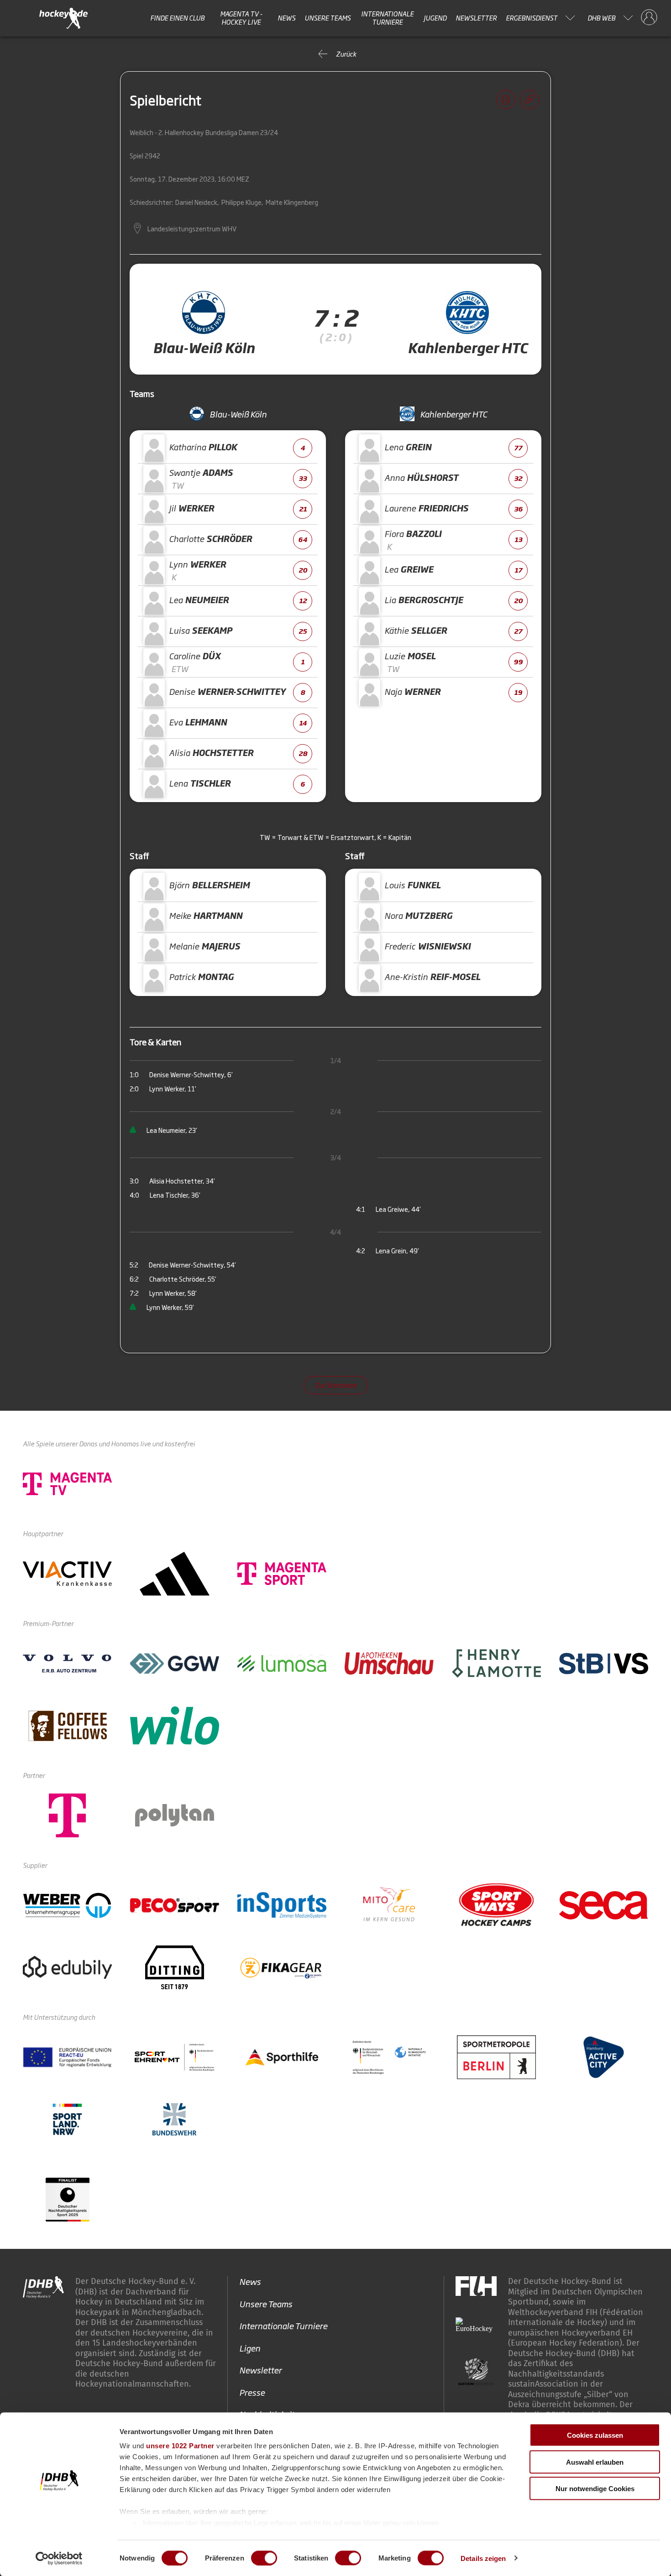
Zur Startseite (336, 1385)
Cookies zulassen (595, 2435)
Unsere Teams (328, 18)
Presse (252, 2392)
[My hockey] (649, 18)
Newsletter (476, 18)
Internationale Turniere (387, 18)
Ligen (250, 2348)
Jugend (435, 18)
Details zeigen (483, 2558)
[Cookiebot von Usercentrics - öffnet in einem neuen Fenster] (59, 2558)
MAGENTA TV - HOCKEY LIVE (241, 18)
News (286, 18)
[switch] (264, 2558)
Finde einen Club (177, 18)
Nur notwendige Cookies (595, 2489)
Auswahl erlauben (595, 2462)
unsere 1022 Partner (180, 2446)
